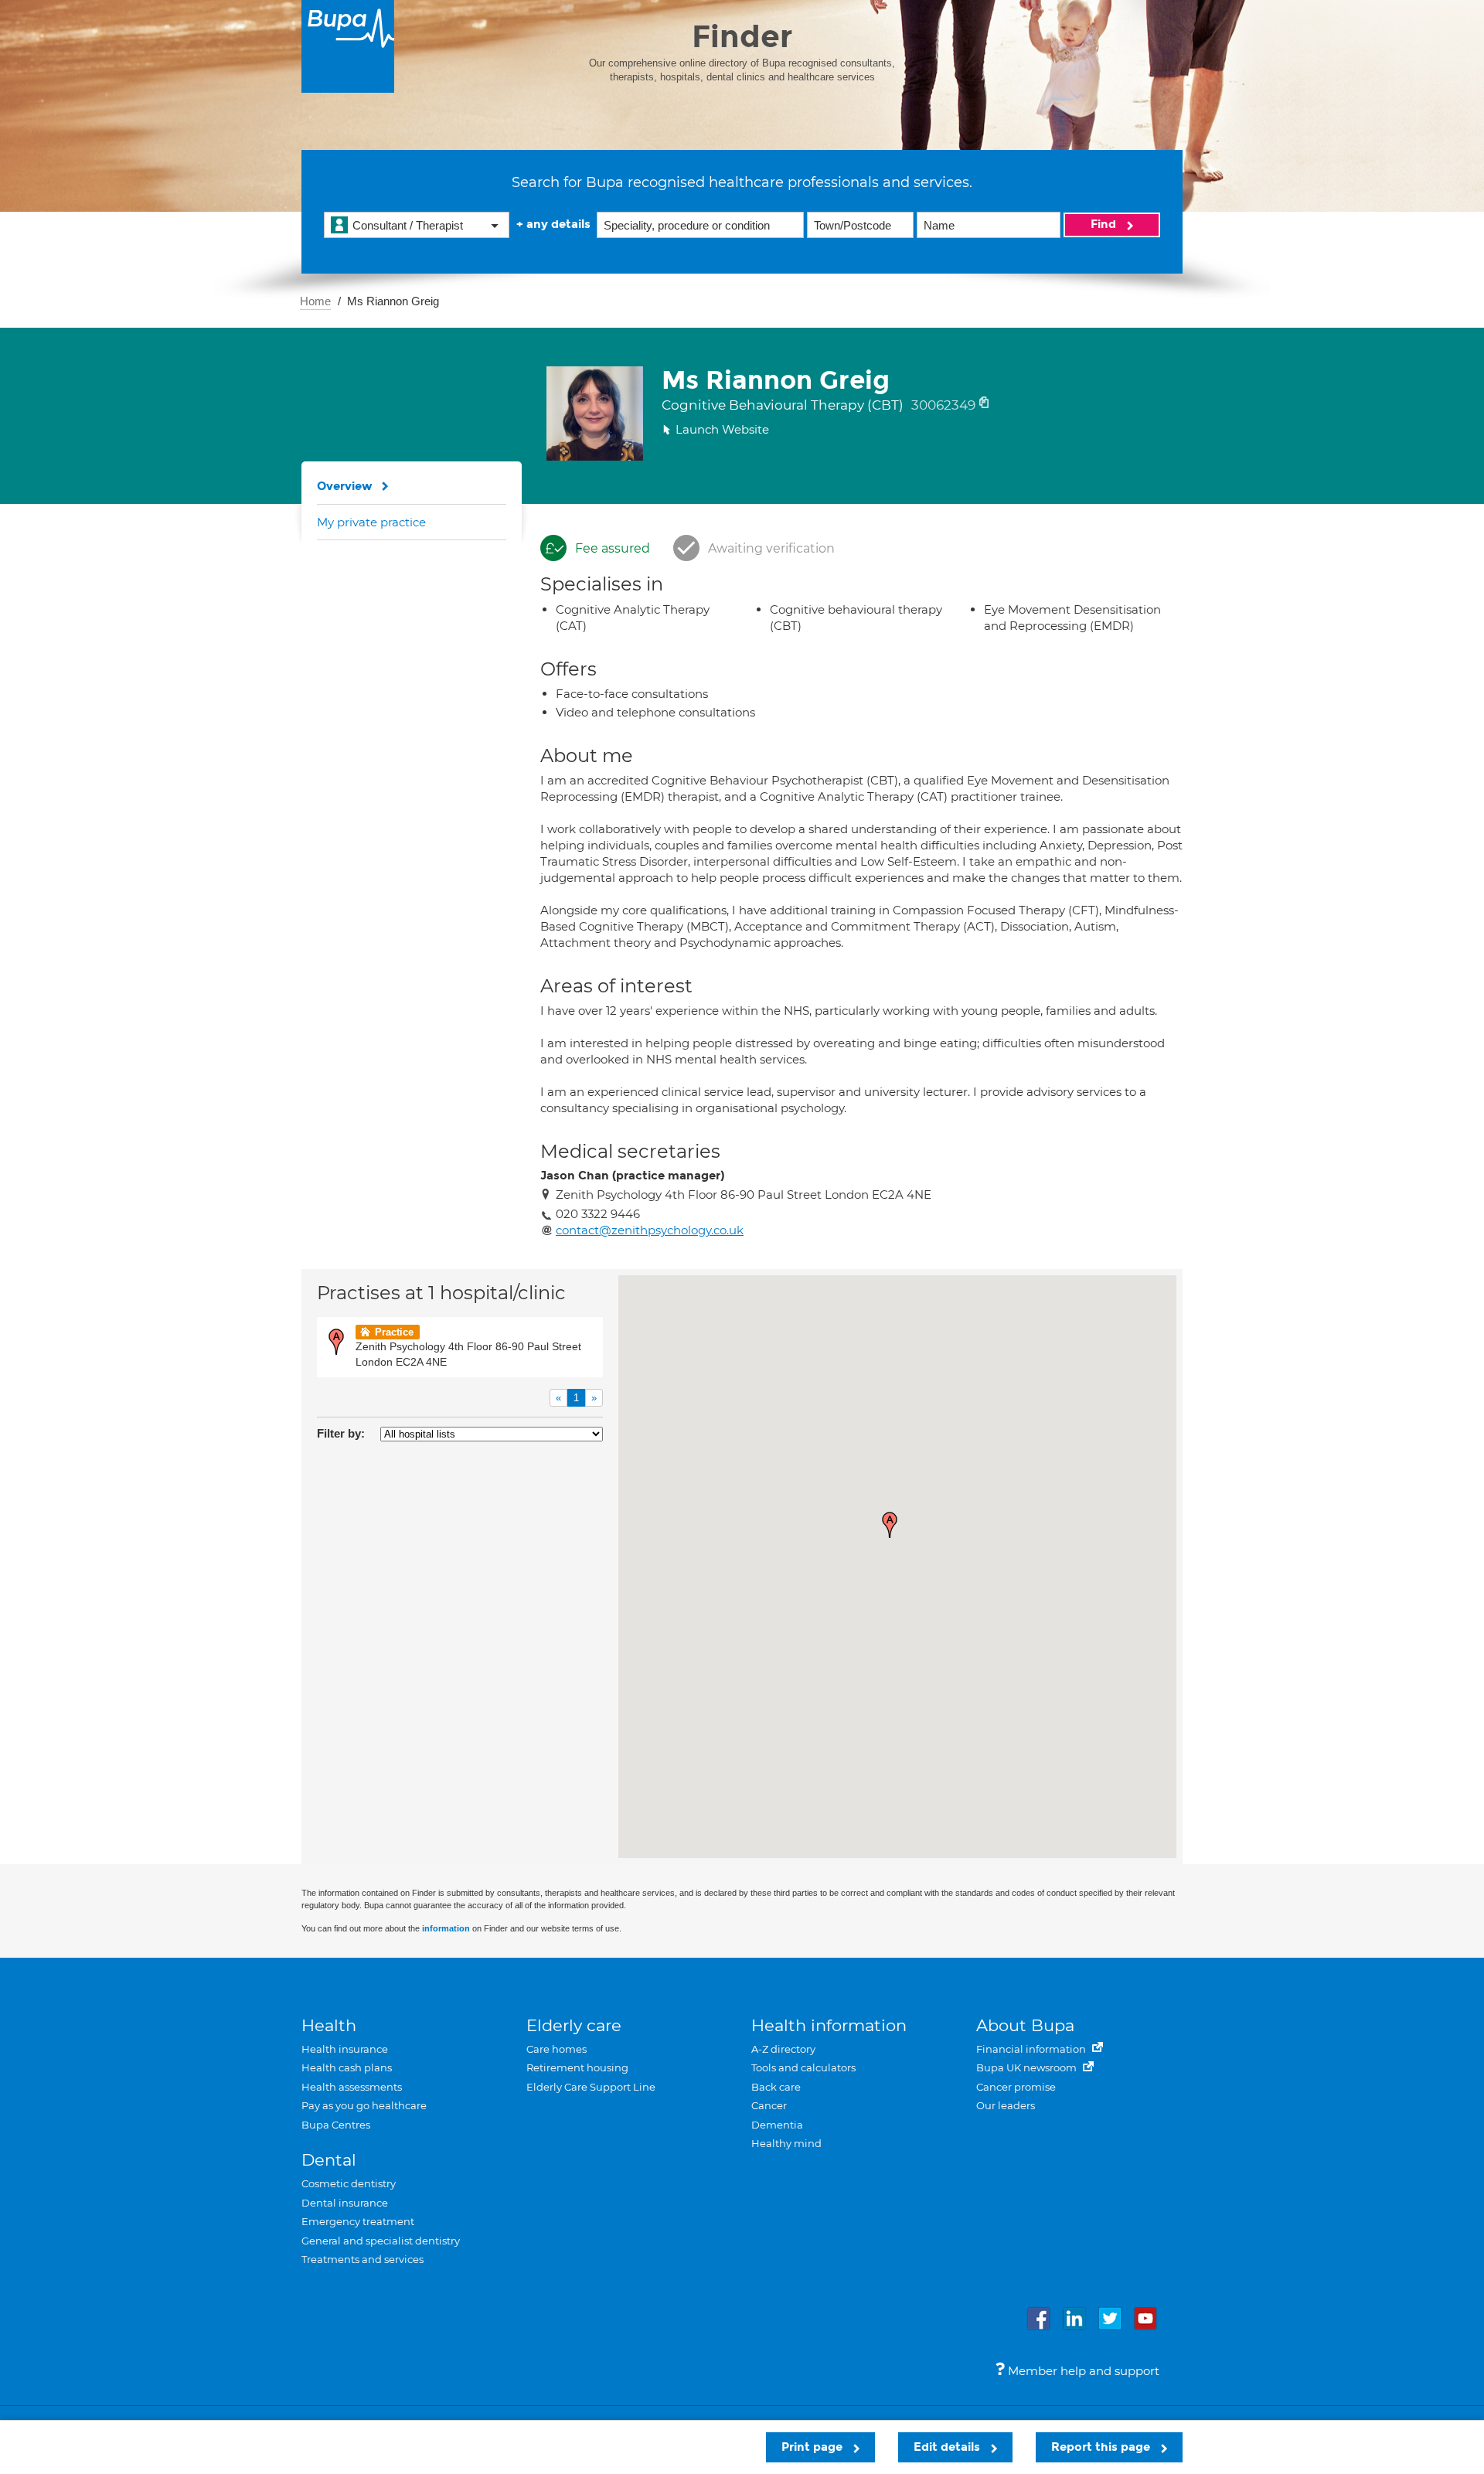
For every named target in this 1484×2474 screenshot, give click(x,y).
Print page (813, 2447)
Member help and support (1082, 2371)
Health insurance (345, 2049)
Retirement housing (577, 2067)
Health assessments (352, 2087)
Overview (345, 486)
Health (329, 2025)
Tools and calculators (803, 2067)
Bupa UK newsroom (1028, 2067)
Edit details (948, 2447)
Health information (829, 2025)
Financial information (1032, 2049)
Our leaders (1006, 2105)
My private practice (371, 522)
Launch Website (722, 429)
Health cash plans (347, 2067)
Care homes (556, 2049)
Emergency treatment (358, 2221)
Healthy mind (786, 2143)
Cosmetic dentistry (349, 2183)
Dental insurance (345, 2203)
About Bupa (1025, 2025)
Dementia (777, 2125)
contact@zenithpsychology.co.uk (650, 1230)
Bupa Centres (336, 2125)
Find (1105, 224)
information (446, 1928)
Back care (776, 2087)
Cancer (769, 2105)
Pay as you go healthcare (364, 2105)
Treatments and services (362, 2259)
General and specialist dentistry (381, 2241)
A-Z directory (783, 2049)
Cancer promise (1016, 2087)
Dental (329, 2160)
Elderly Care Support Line (591, 2087)
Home (315, 301)
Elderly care (574, 2025)
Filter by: (341, 1433)
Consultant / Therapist (408, 225)
